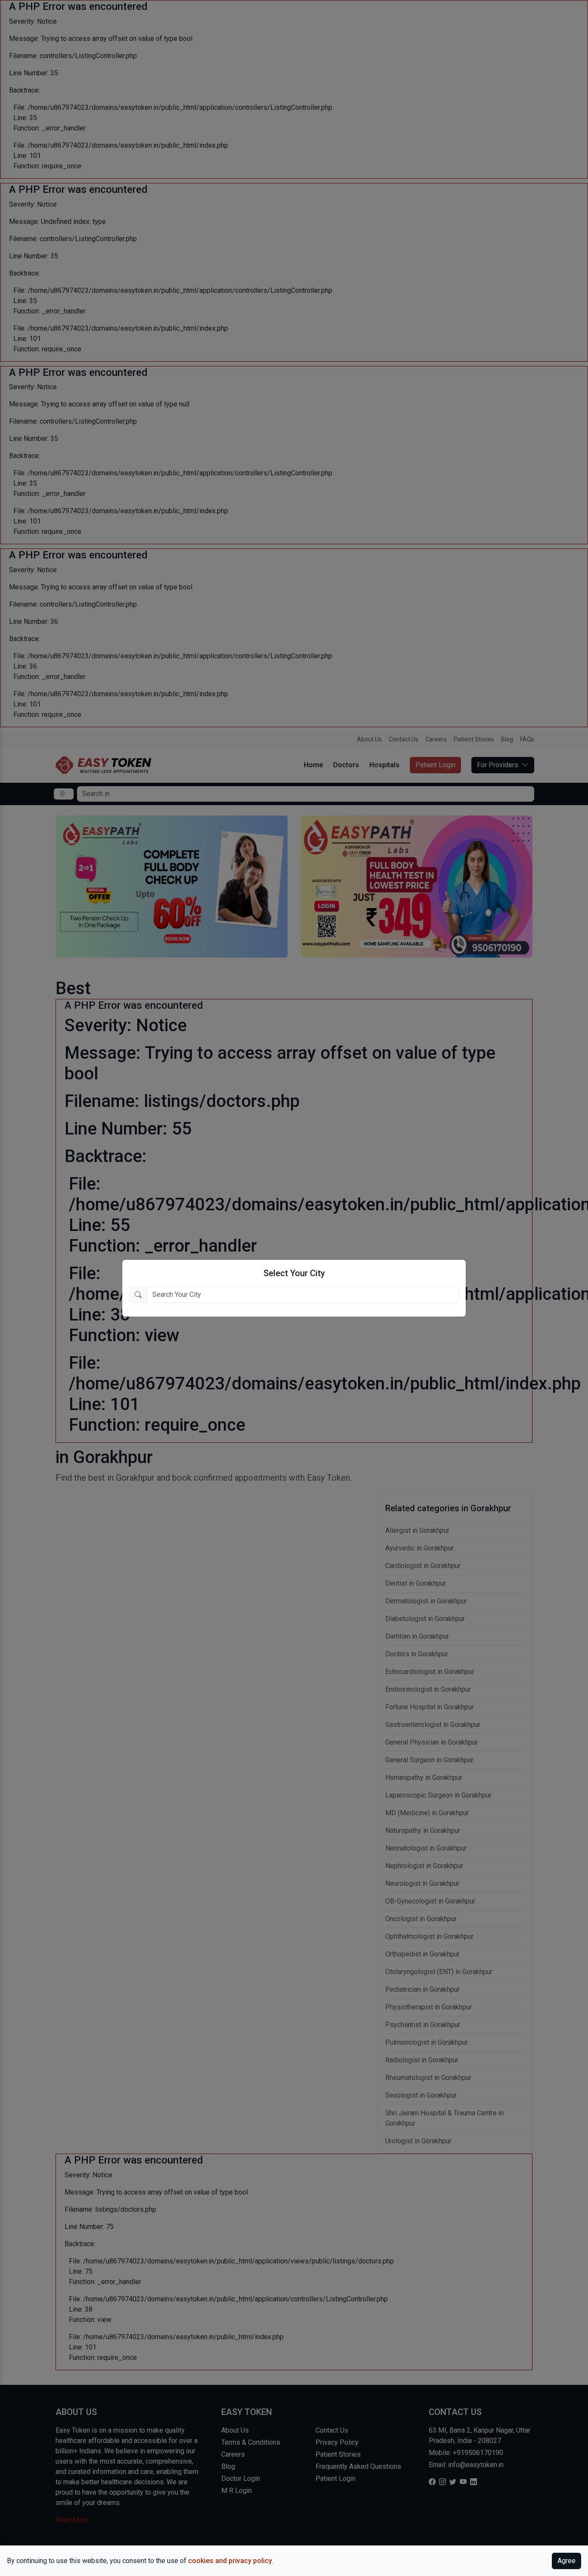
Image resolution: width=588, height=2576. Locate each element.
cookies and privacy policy (230, 2561)
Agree (566, 2561)
